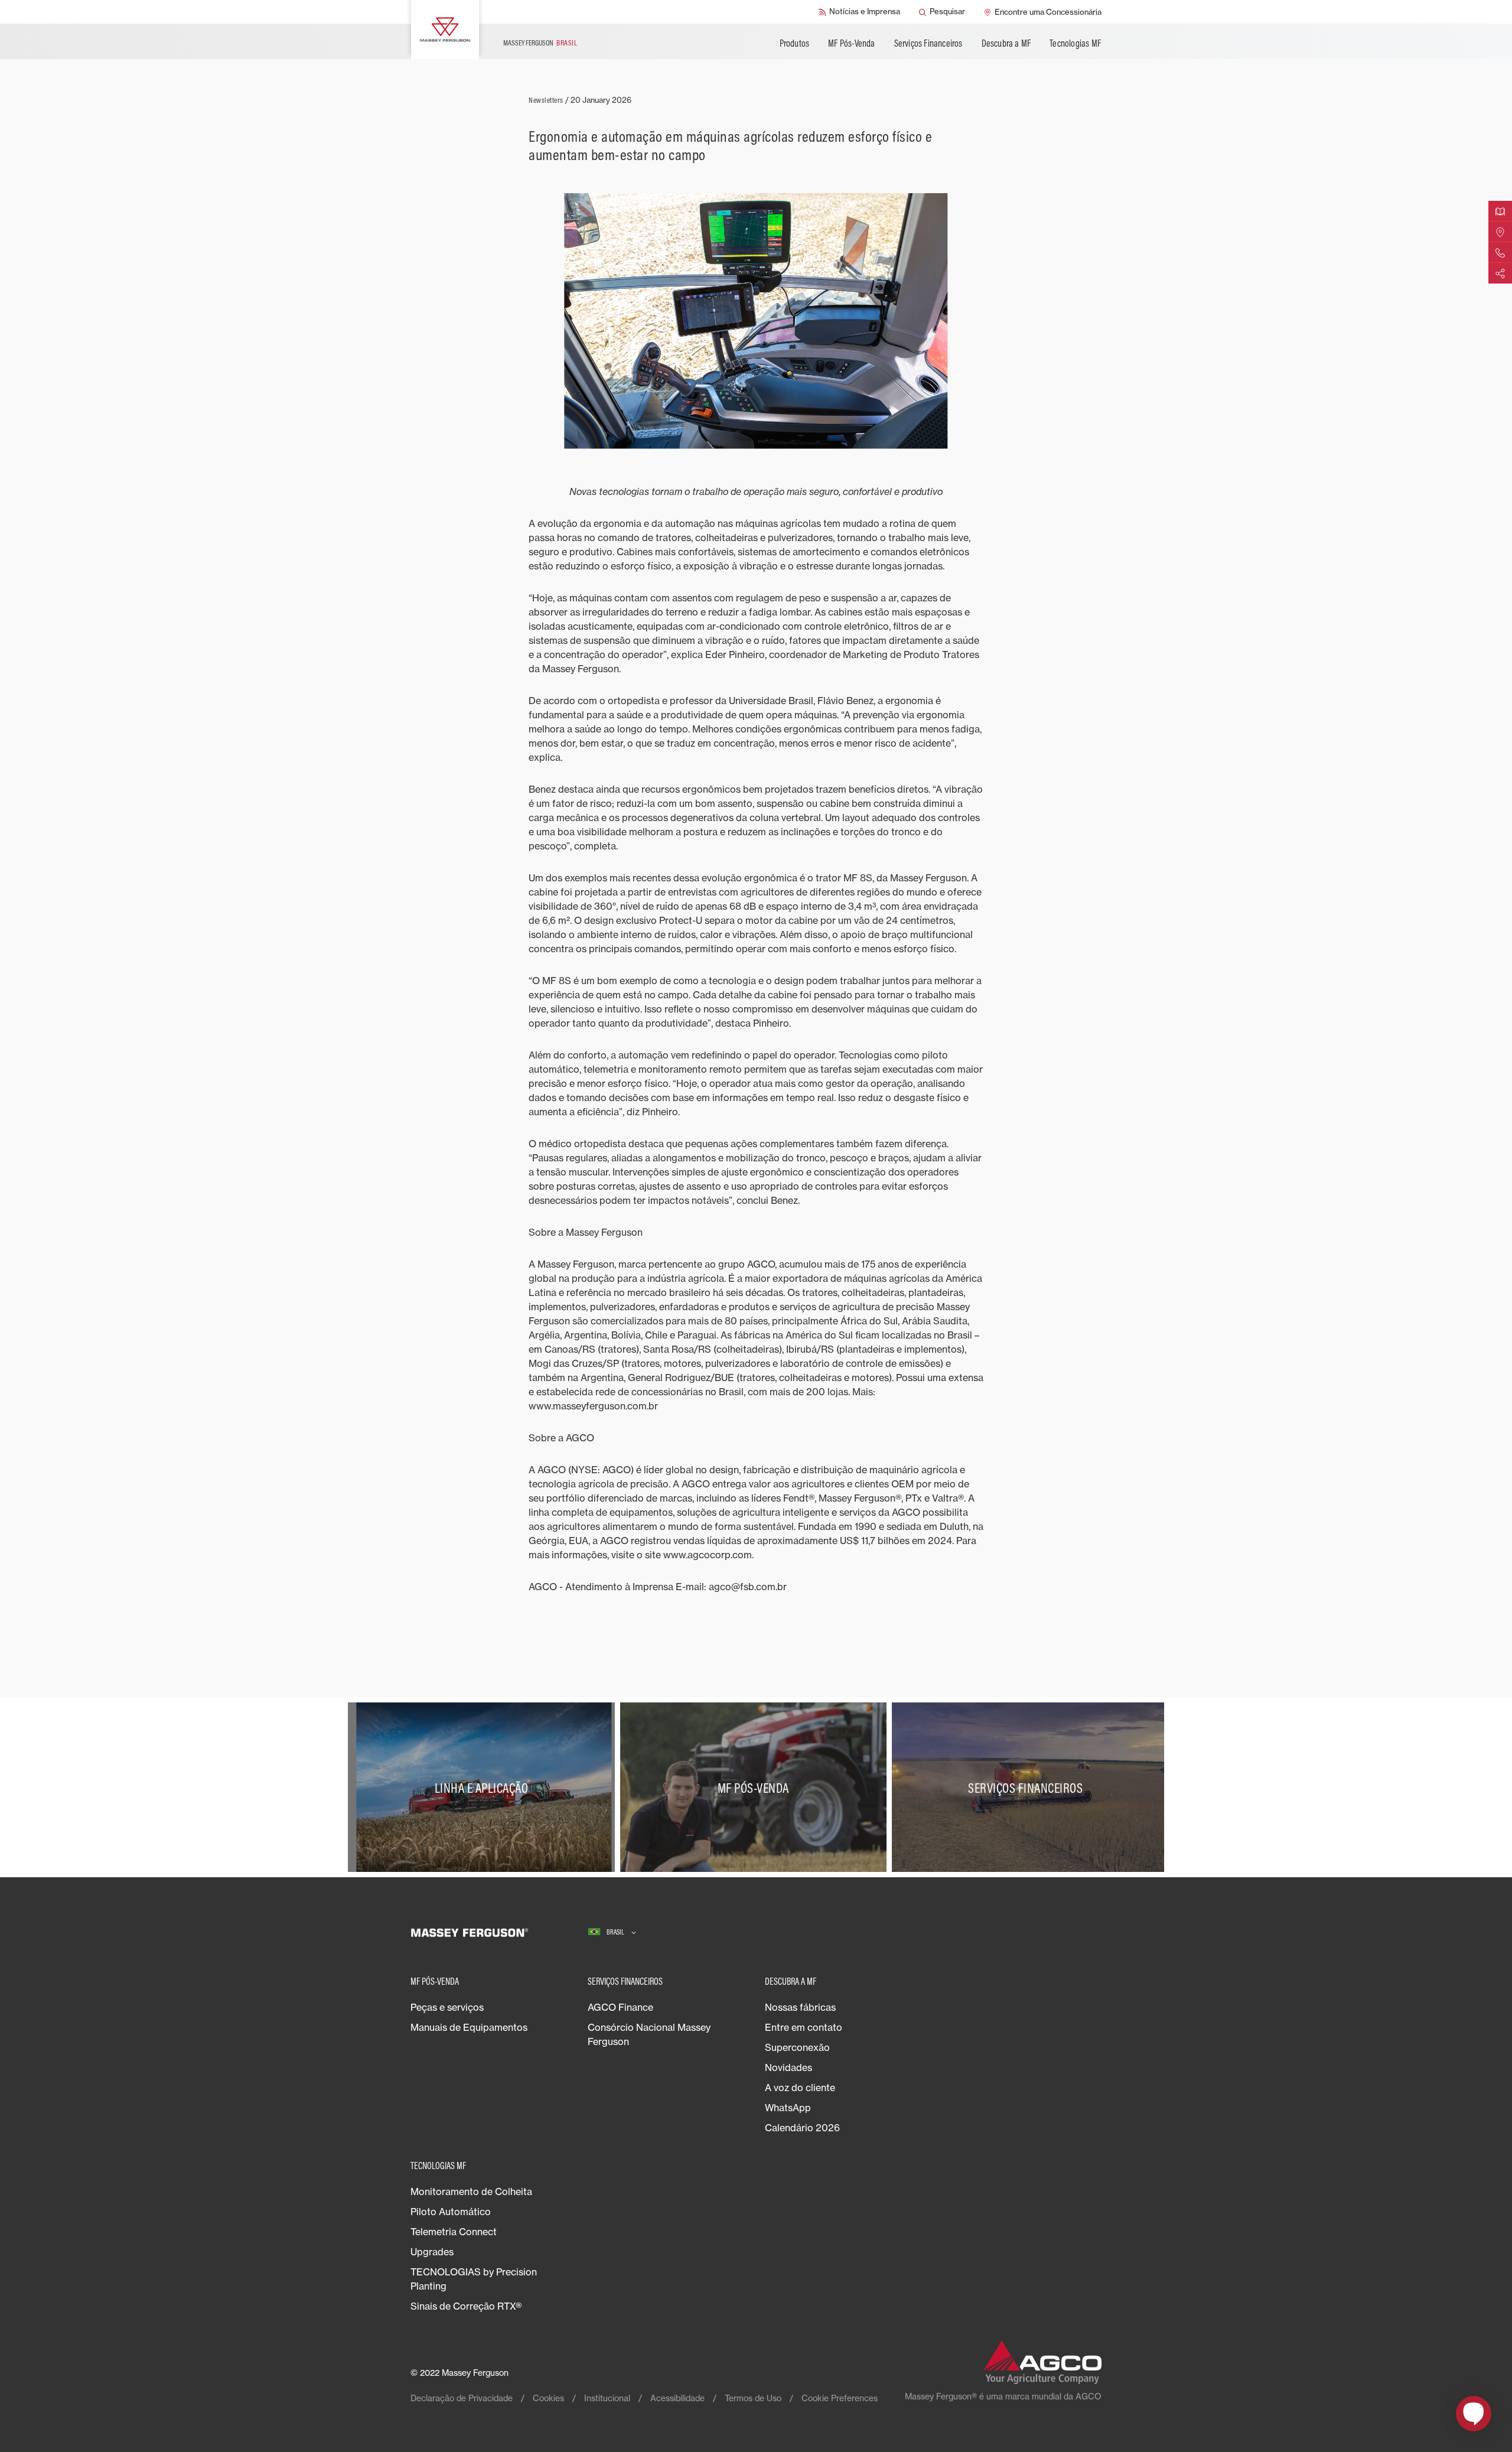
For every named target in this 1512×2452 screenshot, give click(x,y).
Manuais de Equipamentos (469, 2027)
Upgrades (432, 2252)
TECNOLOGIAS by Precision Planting (474, 2279)
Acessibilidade (677, 2398)
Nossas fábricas (800, 2007)
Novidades (788, 2067)
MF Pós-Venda (851, 43)
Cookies (548, 2398)
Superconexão (797, 2047)
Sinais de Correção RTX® (466, 2306)
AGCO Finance (620, 2007)
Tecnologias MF (1075, 43)
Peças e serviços (447, 2007)
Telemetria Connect (454, 2232)
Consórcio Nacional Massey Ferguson (649, 2034)
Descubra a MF (1006, 43)
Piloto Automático (451, 2212)
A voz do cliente (800, 2088)
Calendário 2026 (802, 2128)
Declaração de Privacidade (462, 2398)
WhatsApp (788, 2108)
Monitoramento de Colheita (471, 2192)
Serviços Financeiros (928, 43)
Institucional (607, 2398)
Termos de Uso (753, 2398)
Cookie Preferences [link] (840, 2398)
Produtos (795, 43)
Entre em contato (804, 2027)
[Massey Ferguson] (445, 30)
